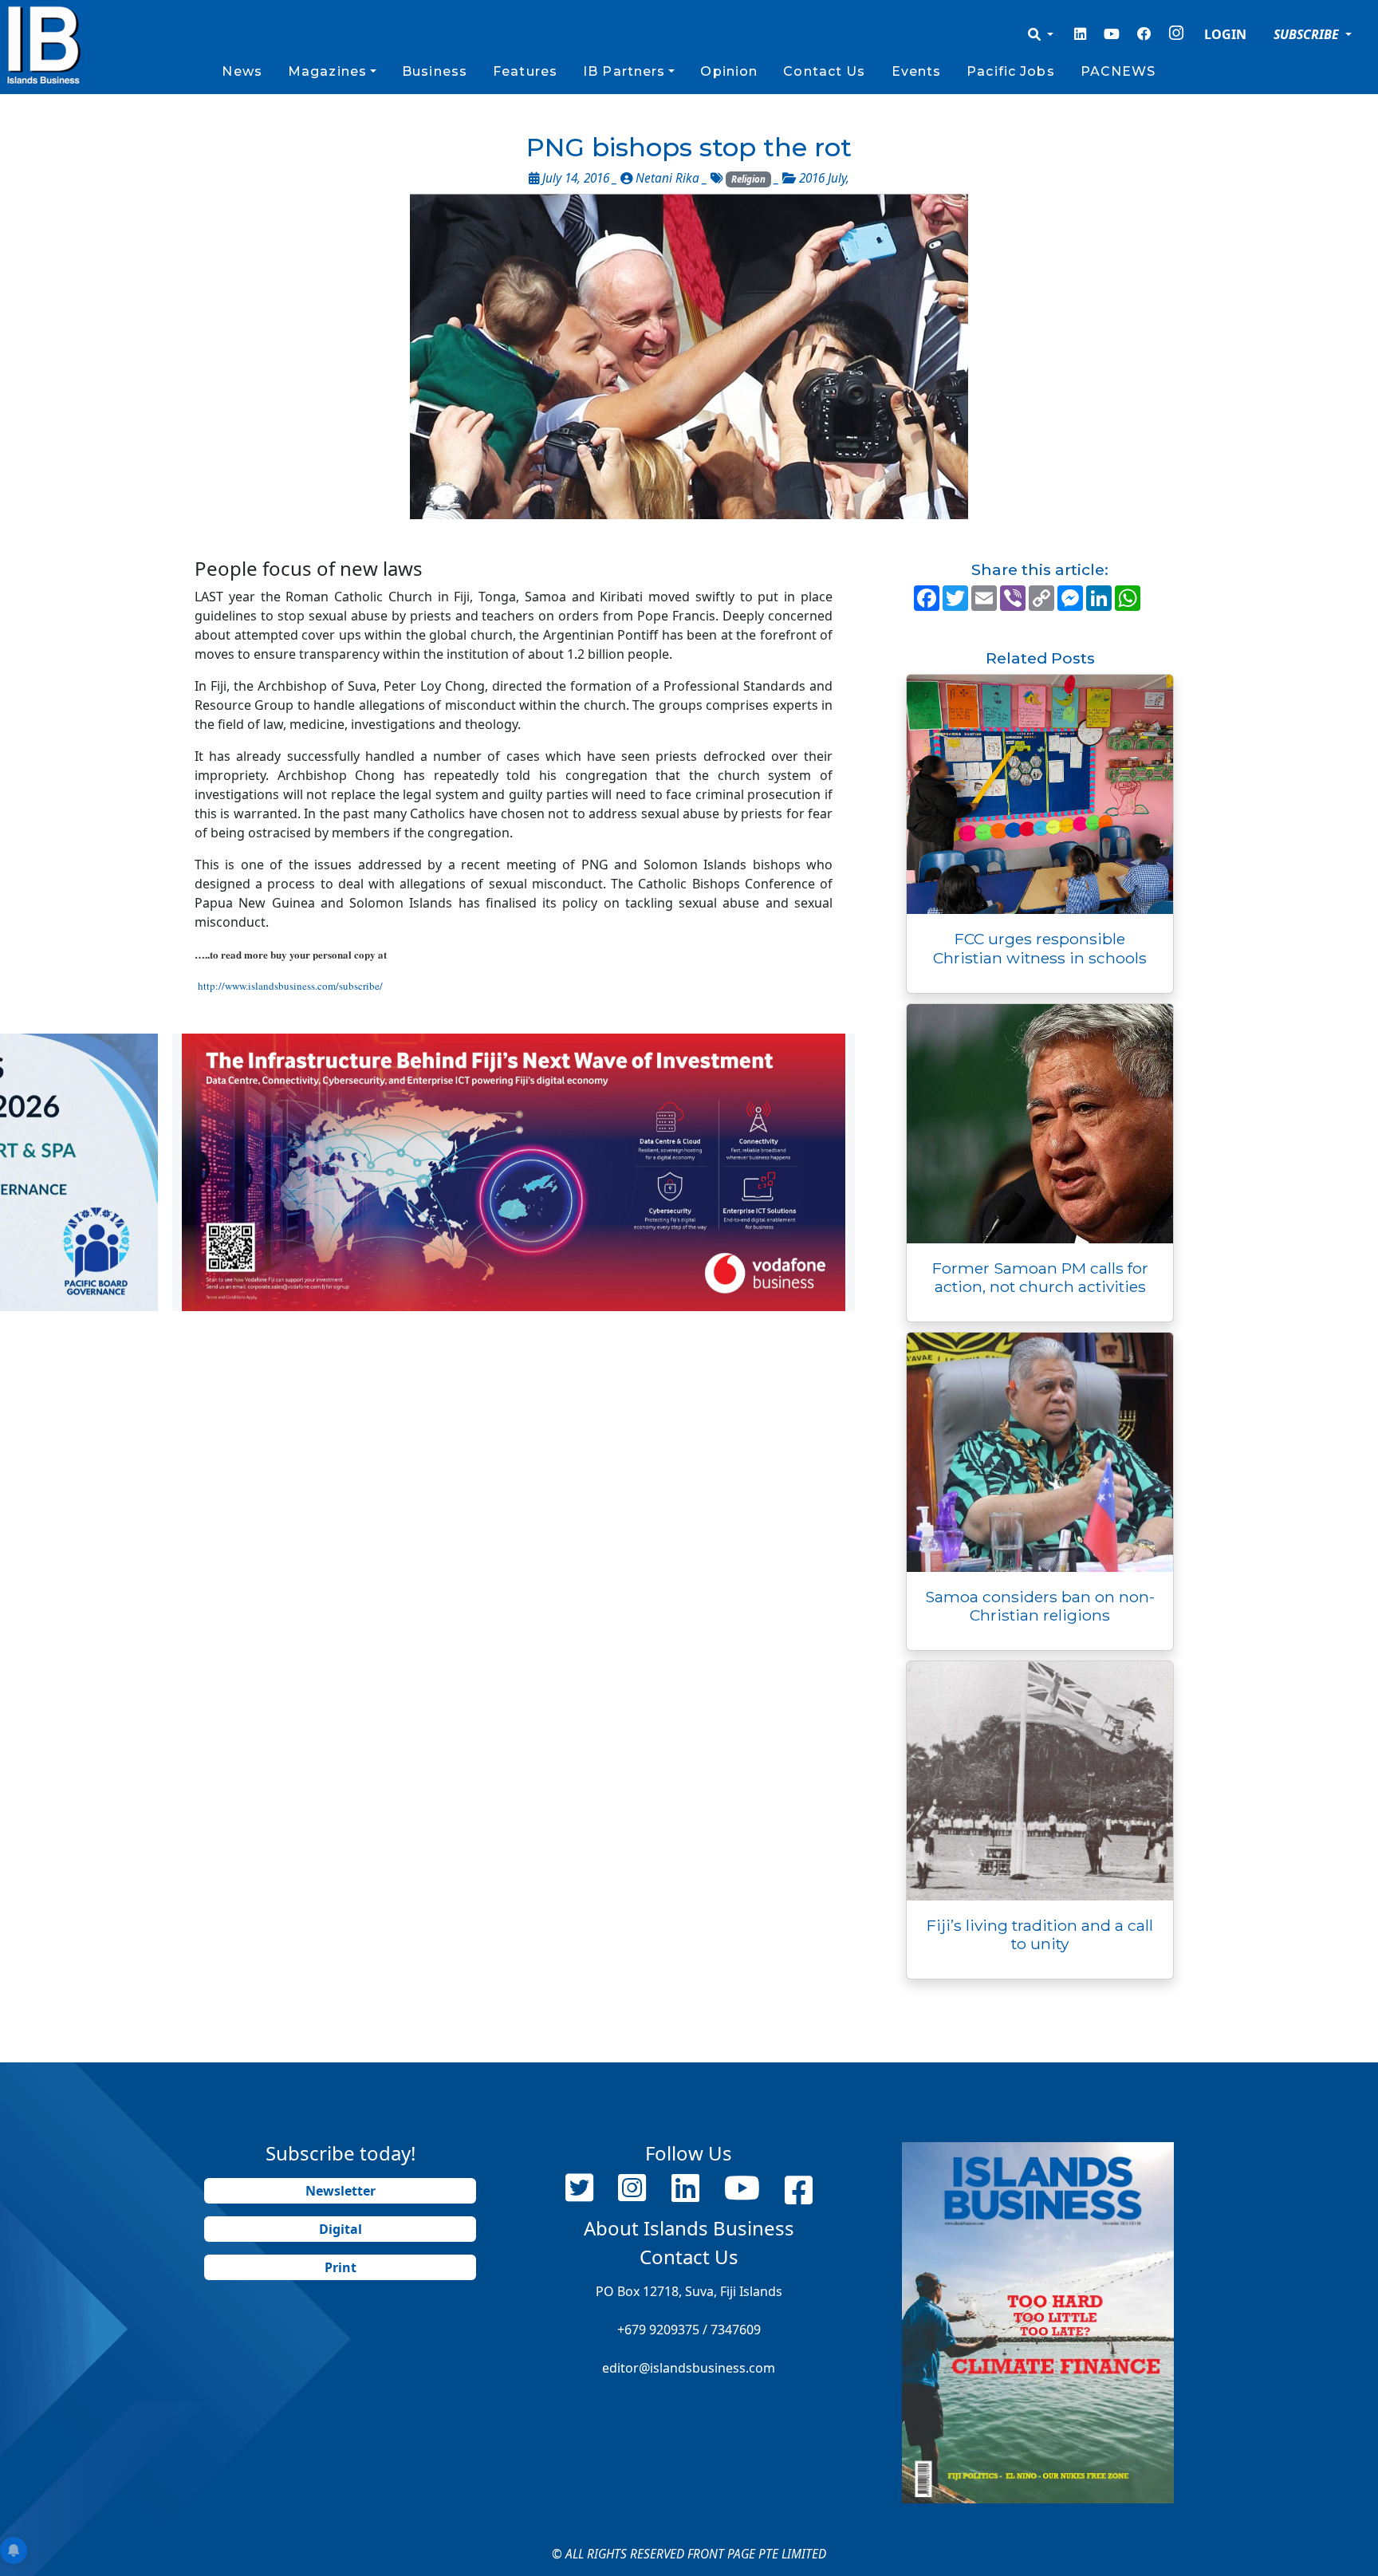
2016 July (823, 178)
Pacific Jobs (1010, 71)
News (242, 71)
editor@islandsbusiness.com (689, 2368)
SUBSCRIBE (1308, 34)
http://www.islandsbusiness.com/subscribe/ (290, 986)
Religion (748, 179)
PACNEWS (1118, 71)
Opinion (729, 71)
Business (435, 71)
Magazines (327, 71)
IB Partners (624, 71)
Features (525, 71)
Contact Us (824, 71)
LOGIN (1225, 34)
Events (917, 71)
